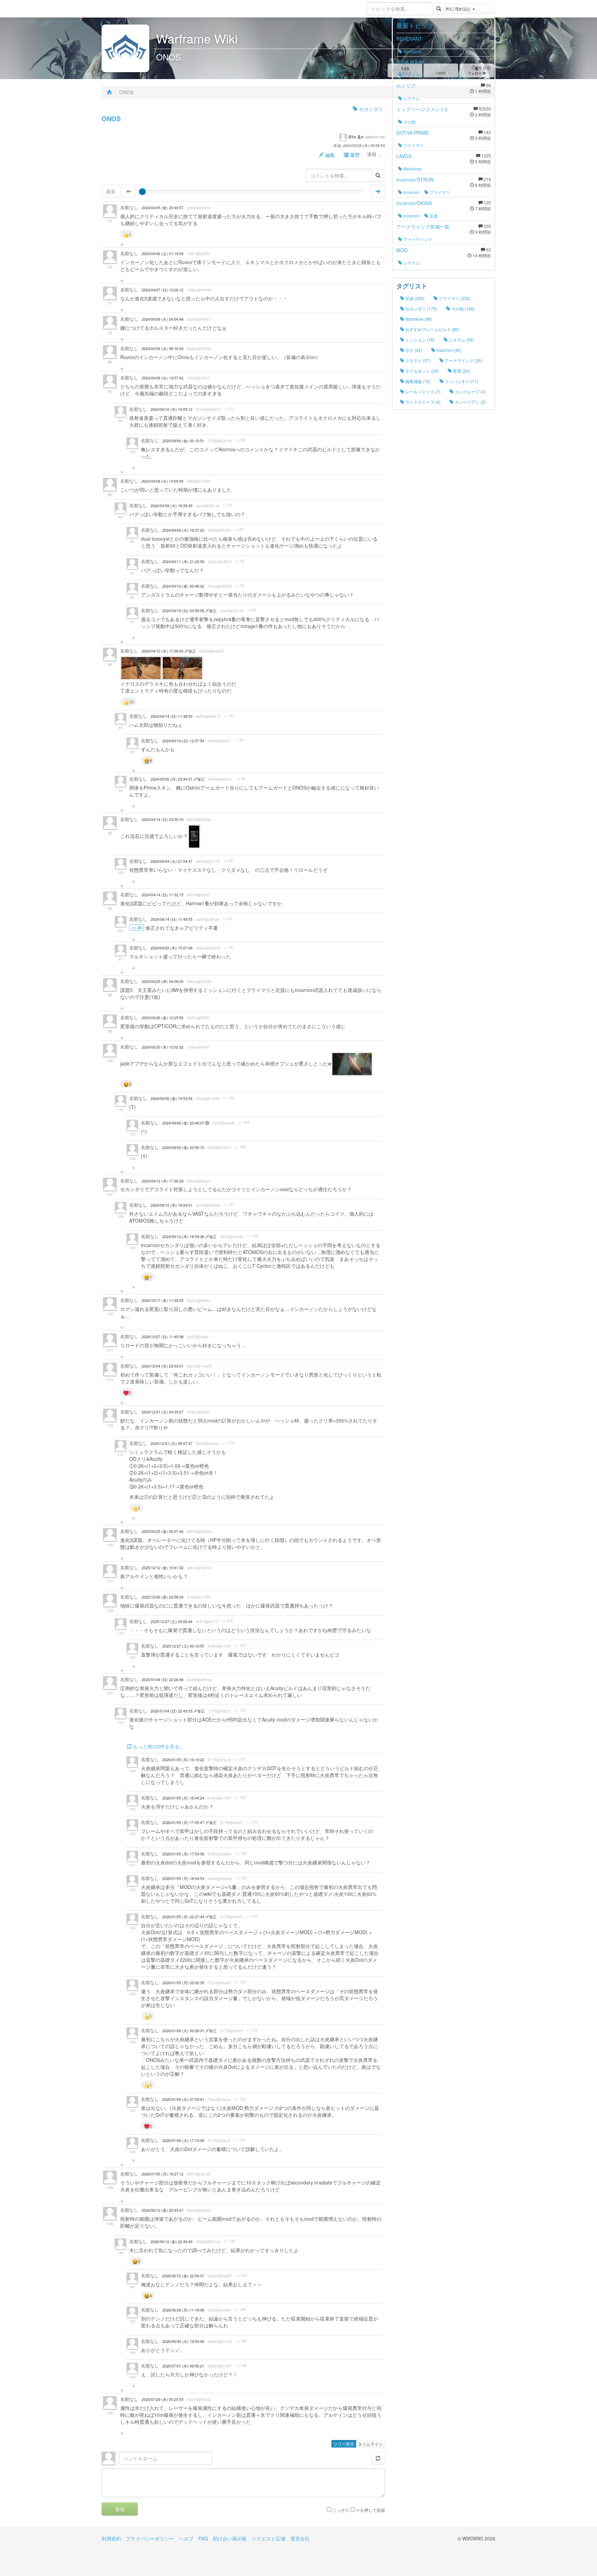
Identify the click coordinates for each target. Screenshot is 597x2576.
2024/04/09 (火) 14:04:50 (163, 481)
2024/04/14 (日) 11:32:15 (163, 895)
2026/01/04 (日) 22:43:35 (172, 1711)
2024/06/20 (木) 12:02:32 (163, 1047)
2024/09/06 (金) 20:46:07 (184, 1123)
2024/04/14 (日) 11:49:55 (172, 919)
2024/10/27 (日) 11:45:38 (163, 1337)
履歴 (354, 155)
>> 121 (240, 1710)
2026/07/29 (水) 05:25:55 (163, 2399)
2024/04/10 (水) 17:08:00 (163, 651)
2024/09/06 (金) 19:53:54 (172, 1098)
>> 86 (240, 440)
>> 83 (239, 530)
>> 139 (230, 2241)
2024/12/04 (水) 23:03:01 (163, 1366)
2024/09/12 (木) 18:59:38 (184, 1237)
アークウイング (417, 239)
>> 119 (240, 1646)
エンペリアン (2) (470, 402)
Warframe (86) (418, 319)
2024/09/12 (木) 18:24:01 (172, 1205)
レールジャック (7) (422, 391)
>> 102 (229, 1098)
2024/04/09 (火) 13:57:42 (163, 378)
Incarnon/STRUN (415, 180)
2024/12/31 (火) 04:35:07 (163, 1412)
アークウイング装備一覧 (423, 226)
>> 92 (228, 919)
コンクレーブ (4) (470, 391)
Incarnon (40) (448, 350)
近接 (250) (414, 298)
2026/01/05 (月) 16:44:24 (183, 1798)
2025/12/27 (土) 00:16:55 (183, 1646)
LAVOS (404, 156)
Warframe (412, 51)
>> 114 (229, 1443)
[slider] (142, 192)
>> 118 (227, 1621)
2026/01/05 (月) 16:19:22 (183, 1760)
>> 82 (228, 505)
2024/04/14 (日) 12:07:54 (183, 741)
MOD (402, 250)
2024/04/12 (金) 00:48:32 (183, 586)
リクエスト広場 (268, 2538)
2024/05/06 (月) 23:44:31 (172, 779)
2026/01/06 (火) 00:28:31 (184, 2031)
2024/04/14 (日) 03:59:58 (184, 611)
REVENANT (409, 39)
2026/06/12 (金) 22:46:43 (172, 2242)
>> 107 (229, 1205)
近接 (433, 216)
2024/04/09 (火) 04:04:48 (163, 319)
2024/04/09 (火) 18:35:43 (172, 506)
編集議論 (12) (417, 381)
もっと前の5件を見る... (158, 1746)
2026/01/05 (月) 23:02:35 (183, 1983)
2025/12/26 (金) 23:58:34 (163, 1597)
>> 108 (252, 1236)
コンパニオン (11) (461, 381)
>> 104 (244, 1122)
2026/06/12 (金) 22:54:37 (183, 2276)
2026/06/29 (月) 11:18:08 (183, 2310)
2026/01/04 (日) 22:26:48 (163, 1680)
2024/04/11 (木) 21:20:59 (183, 562)
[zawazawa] (129, 9)
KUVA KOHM (410, 62)
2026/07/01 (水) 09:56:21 (183, 2366)
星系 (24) (461, 371)
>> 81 (229, 409)
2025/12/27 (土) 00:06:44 (172, 1622)
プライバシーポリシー (150, 2538)
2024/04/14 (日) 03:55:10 (163, 819)
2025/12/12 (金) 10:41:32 (163, 1568)
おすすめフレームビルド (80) (432, 329)
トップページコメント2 (422, 109)
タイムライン (370, 2444)
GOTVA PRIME (413, 133)
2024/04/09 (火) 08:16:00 (163, 349)
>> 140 (241, 2275)
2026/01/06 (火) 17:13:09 (183, 2140)
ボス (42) (413, 350)
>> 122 (240, 1759)
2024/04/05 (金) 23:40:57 (163, 208)
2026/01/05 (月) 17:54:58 (183, 1854)
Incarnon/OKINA (414, 203)
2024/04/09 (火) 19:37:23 (183, 530)
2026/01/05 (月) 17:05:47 (184, 1822)
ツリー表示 (344, 2444)
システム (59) (461, 340)
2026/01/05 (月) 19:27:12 (163, 2174)
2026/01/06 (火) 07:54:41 (183, 2099)
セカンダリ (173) (421, 308)
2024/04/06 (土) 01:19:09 (163, 254)
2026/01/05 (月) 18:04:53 (183, 1878)
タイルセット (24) (421, 371)
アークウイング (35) (463, 360)
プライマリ (413, 75)
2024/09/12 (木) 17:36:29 (163, 1181)
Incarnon (411, 192)
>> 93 (239, 740)
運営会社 (300, 2538)
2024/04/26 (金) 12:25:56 (163, 1018)
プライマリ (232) (454, 298)
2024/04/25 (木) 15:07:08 (172, 948)
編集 (329, 155)
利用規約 (111, 2538)
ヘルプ (186, 2538)
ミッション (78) (419, 340)
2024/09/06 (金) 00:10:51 (183, 441)
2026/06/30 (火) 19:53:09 (183, 2341)
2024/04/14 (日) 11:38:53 (172, 716)
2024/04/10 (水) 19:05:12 (172, 409)
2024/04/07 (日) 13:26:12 (163, 290)
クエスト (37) (417, 360)
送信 (120, 2509)
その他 (409, 122)
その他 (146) (462, 308)
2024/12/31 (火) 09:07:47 (172, 1443)
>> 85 (229, 716)
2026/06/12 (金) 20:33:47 (163, 2210)
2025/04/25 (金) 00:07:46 (163, 1531)
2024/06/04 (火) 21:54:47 (172, 861)
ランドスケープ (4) (422, 402)
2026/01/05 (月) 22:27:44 (184, 1917)
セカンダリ (370, 109)
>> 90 (228, 861)
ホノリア (406, 86)
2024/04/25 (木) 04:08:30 (163, 981)
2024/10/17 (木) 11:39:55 (163, 1300)
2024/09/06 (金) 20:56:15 (183, 1147)
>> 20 (137, 927)
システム (411, 98)
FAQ (203, 2538)
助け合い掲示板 (230, 2538)
